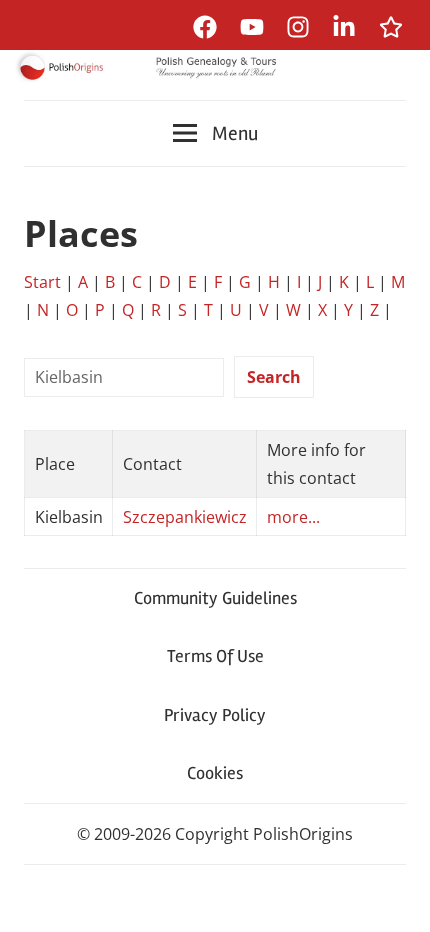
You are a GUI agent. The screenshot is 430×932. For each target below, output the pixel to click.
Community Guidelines (215, 598)
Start (42, 282)
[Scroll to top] (395, 897)
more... (293, 517)
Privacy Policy (215, 715)
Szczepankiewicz (185, 517)
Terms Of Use (215, 656)
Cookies (215, 773)
